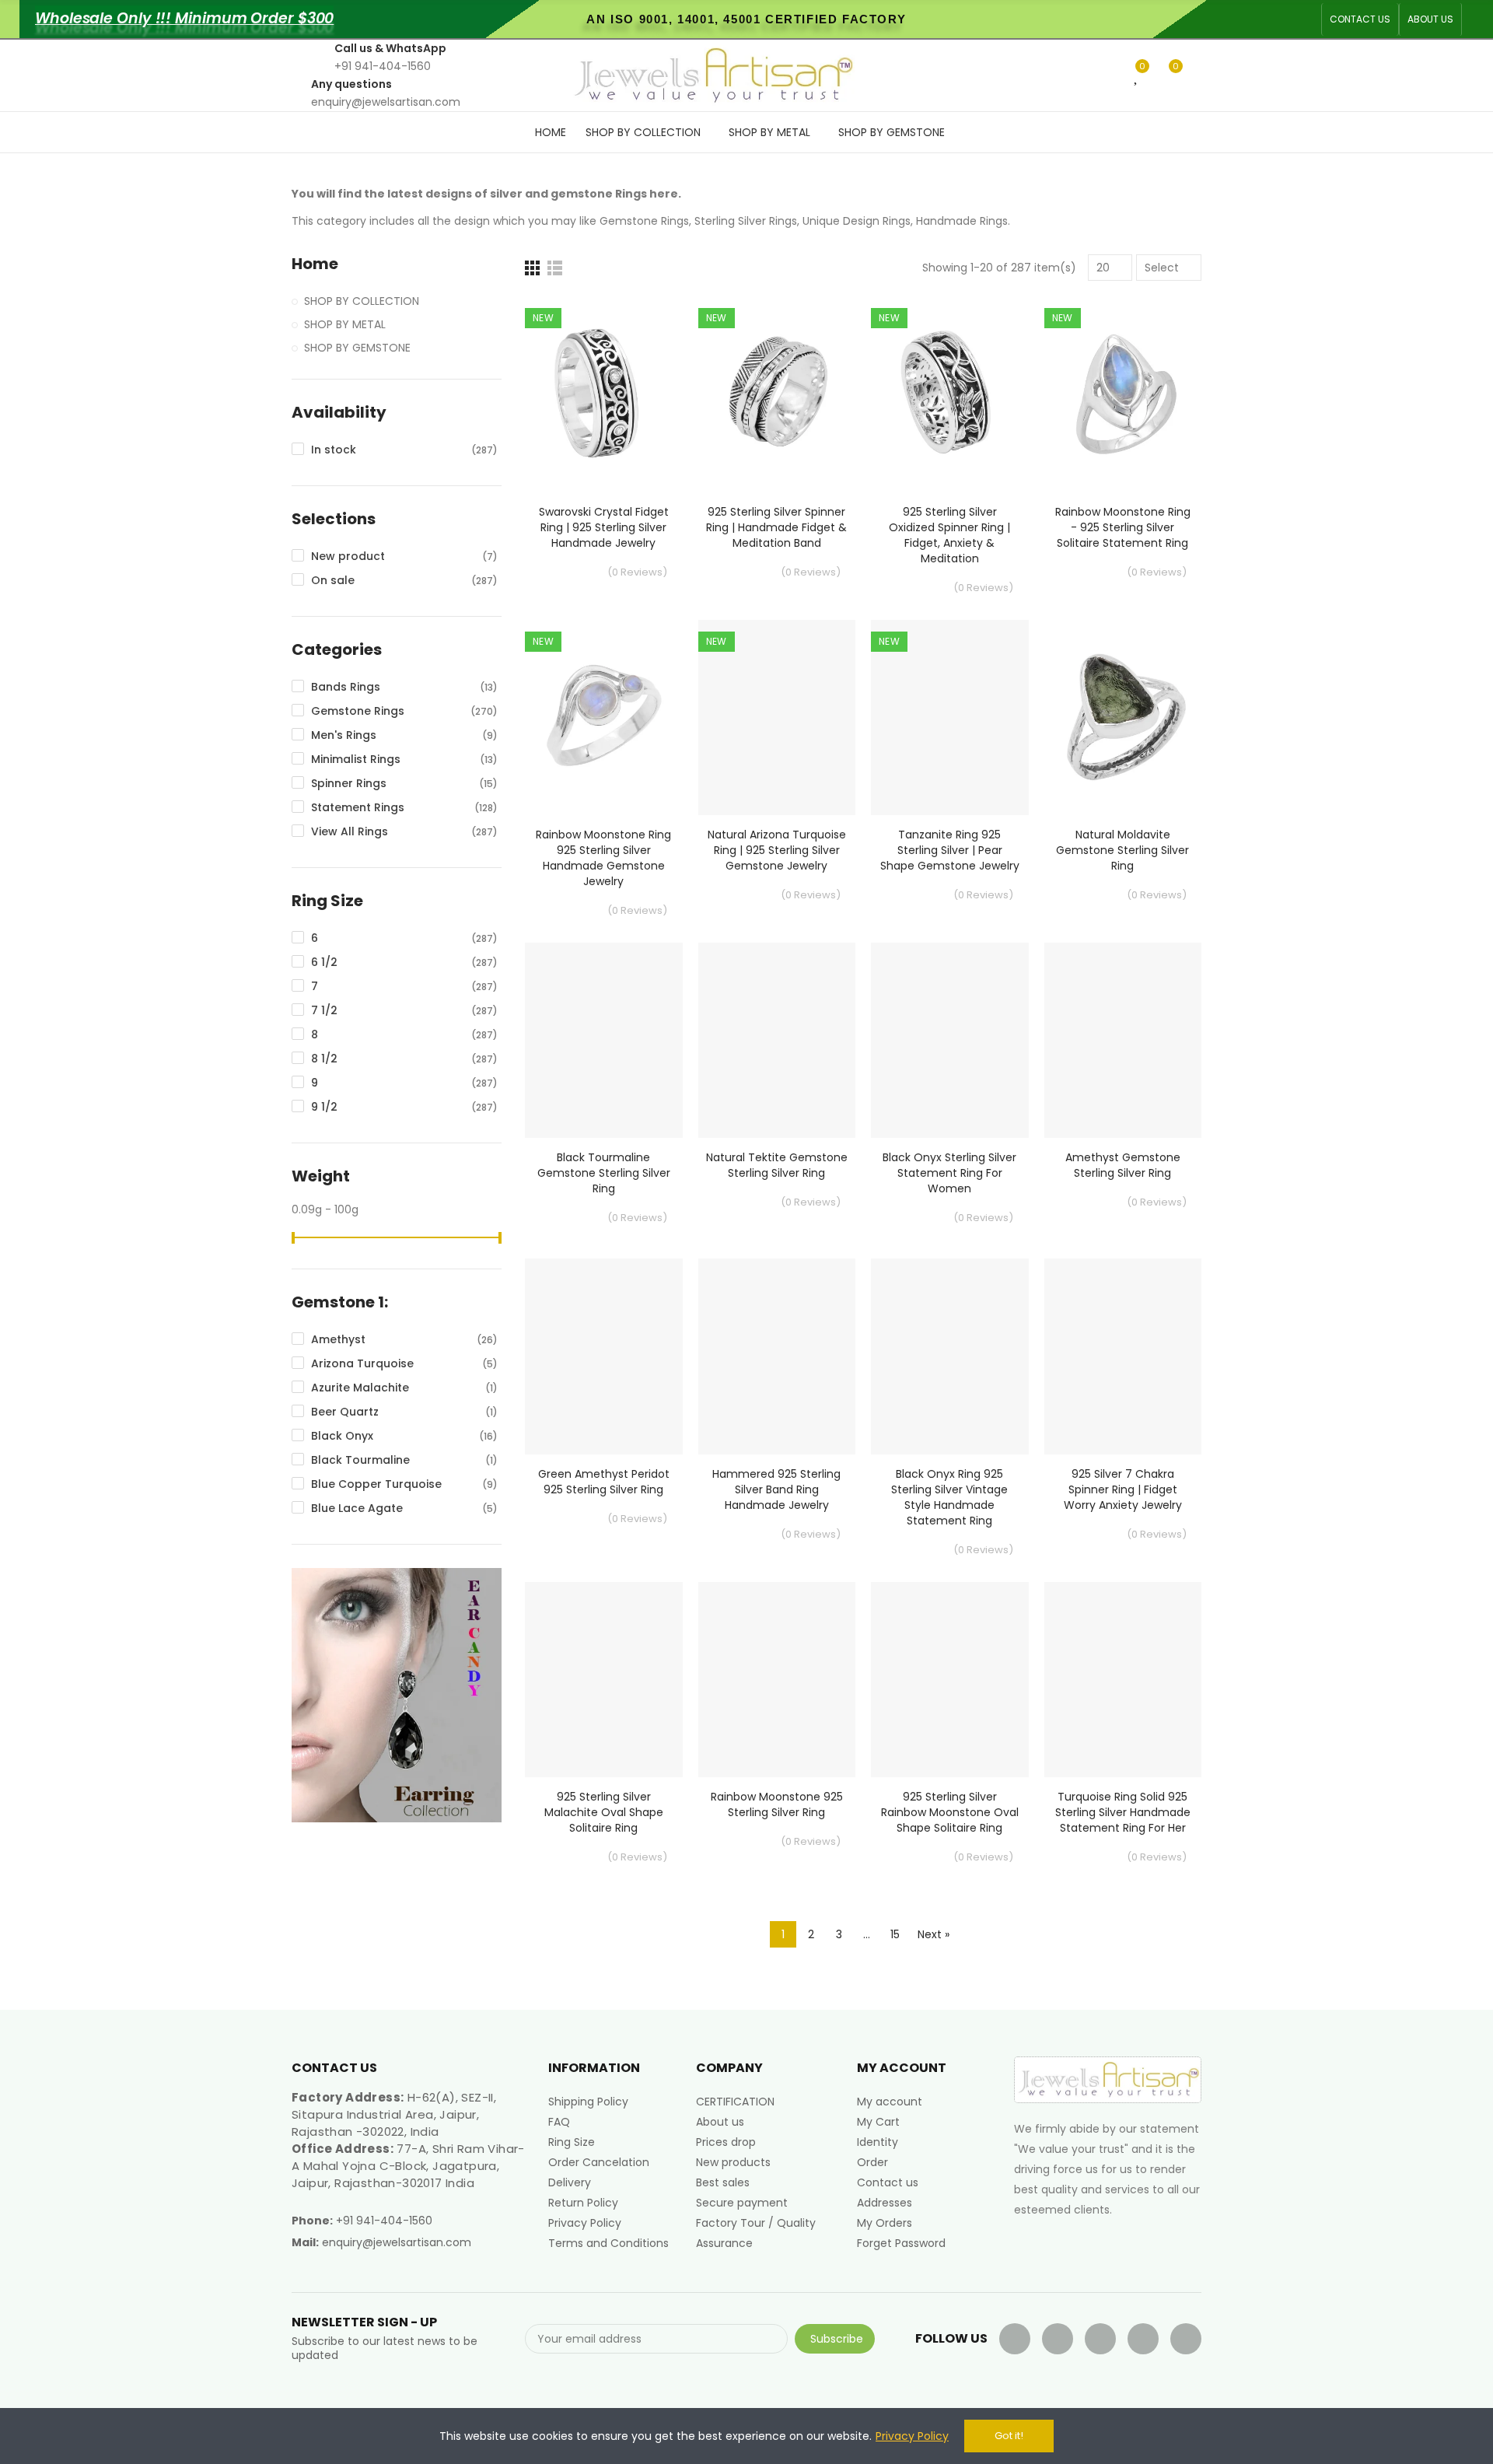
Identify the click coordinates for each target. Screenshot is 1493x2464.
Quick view (644, 386)
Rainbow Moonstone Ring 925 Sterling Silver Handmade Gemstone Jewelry (603, 858)
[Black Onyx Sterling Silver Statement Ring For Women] (950, 1040)
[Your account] (1198, 75)
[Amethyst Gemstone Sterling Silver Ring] (1123, 1040)
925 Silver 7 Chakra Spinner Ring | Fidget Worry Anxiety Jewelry (1123, 1489)
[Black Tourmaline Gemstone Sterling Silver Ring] (604, 1040)
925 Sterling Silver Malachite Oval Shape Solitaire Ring (604, 1812)
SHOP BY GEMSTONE (357, 348)
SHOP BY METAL (345, 324)
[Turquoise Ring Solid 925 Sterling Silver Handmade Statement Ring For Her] (1123, 1680)
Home (315, 264)
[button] (1360, 19)
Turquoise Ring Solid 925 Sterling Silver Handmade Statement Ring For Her (1123, 1812)
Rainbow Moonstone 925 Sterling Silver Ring (777, 1804)
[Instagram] (1186, 2339)
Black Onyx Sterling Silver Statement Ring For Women (949, 1173)
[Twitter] (1058, 2339)
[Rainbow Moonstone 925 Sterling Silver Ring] (777, 1680)
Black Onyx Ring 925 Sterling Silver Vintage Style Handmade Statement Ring (949, 1497)
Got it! (1009, 2436)
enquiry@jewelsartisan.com (397, 2242)
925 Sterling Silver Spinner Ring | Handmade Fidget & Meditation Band (776, 527)
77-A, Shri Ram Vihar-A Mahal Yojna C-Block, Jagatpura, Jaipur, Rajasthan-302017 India (408, 2166)
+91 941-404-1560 (384, 2221)
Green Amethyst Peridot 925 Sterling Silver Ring (604, 1482)
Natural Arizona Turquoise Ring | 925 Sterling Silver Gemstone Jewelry (777, 850)
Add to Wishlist (644, 355)
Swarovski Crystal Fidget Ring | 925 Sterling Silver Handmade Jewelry (604, 527)
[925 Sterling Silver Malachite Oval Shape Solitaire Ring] (604, 1680)
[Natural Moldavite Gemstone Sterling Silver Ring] (1123, 717)
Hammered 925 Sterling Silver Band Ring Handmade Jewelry (776, 1489)
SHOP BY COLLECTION (362, 301)
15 (895, 1934)
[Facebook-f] (1015, 2339)
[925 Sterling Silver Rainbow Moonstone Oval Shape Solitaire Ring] (950, 1680)
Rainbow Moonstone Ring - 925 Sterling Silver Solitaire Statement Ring (1123, 527)
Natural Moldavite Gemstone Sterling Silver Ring (1122, 850)
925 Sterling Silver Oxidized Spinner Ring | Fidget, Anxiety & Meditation (949, 535)
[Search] (1111, 75)
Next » (934, 1934)
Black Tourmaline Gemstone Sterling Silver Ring (604, 1173)
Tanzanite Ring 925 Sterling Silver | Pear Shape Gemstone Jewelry (950, 850)
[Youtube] (1100, 2339)
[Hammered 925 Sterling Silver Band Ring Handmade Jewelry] (777, 1356)
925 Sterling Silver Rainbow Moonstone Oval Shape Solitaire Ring (950, 1812)
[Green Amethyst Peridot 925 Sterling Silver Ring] (604, 1356)
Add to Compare (644, 324)
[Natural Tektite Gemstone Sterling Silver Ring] (777, 1040)
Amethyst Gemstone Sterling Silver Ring (1123, 1165)
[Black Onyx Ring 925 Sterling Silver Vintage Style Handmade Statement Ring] (950, 1356)
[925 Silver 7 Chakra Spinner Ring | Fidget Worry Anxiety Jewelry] (1123, 1356)
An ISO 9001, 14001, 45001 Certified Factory (746, 19)
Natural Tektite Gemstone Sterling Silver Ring (777, 1165)
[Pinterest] (1143, 2339)
